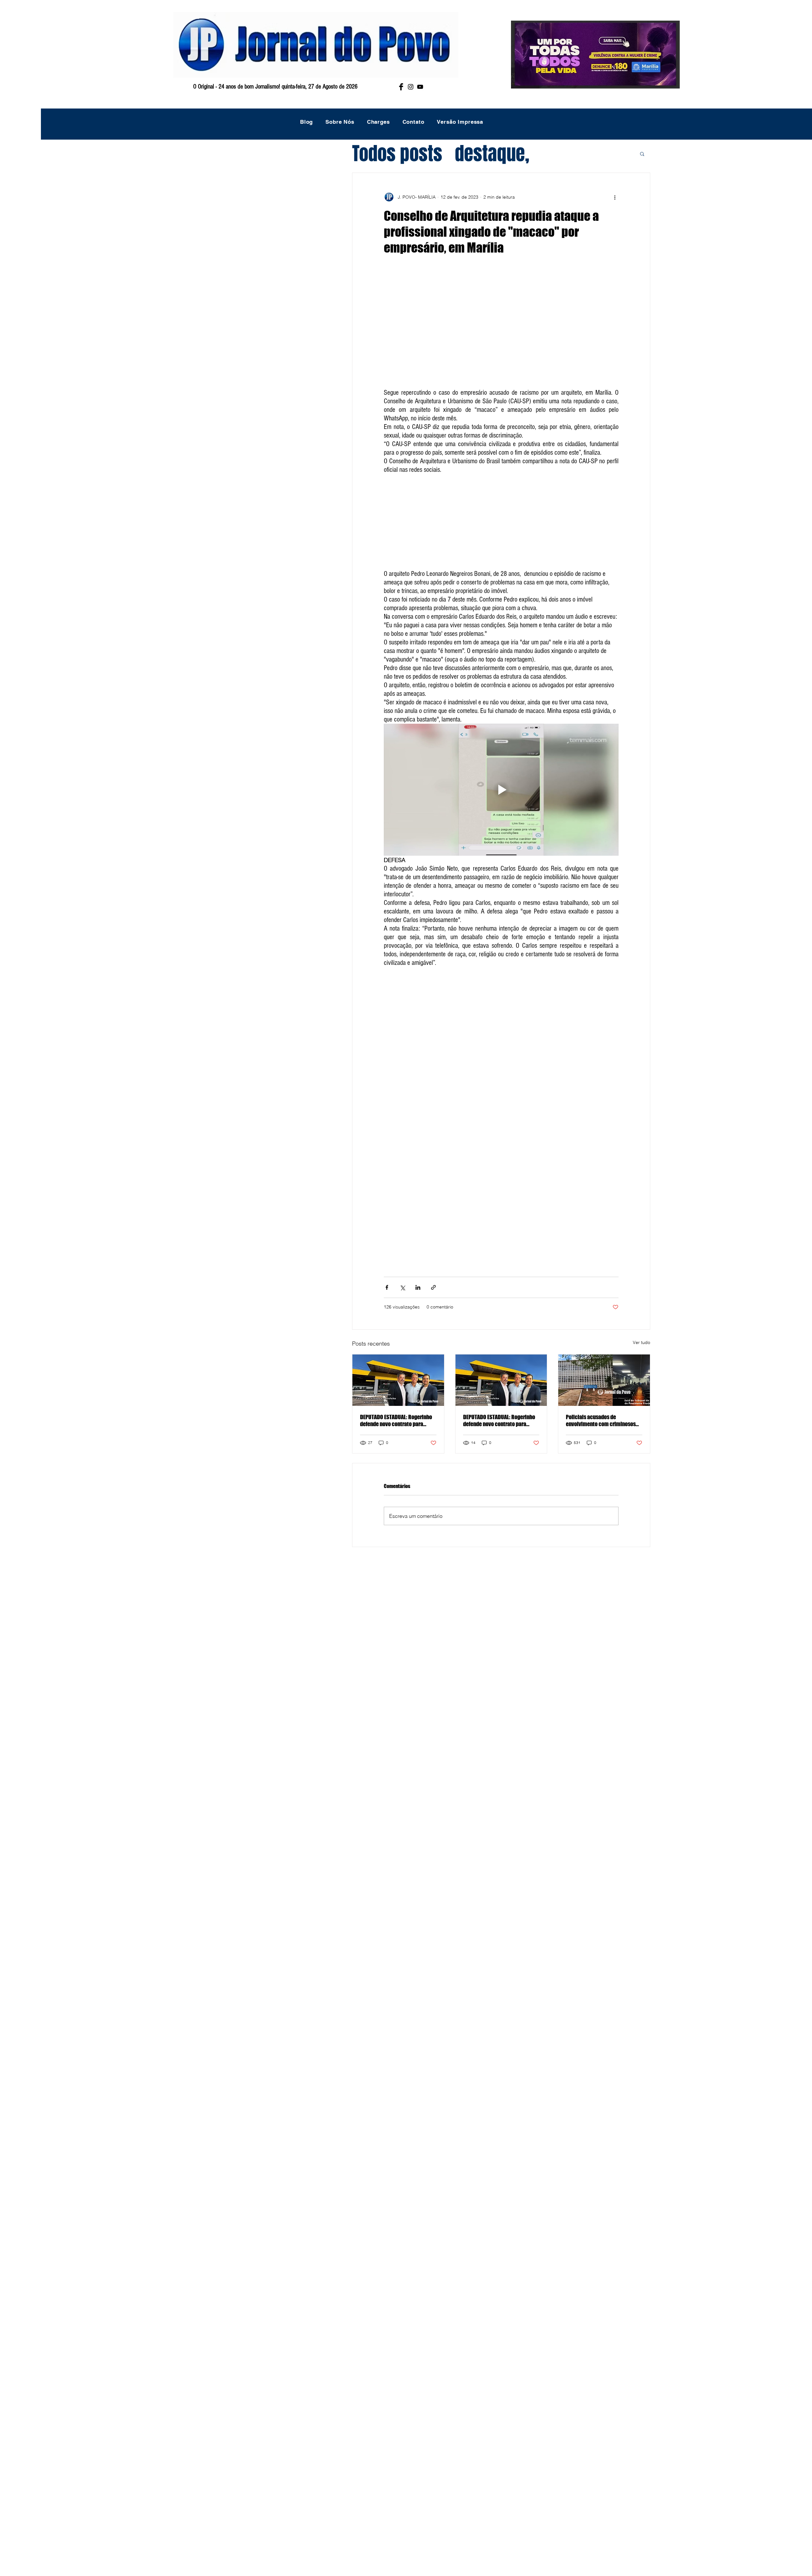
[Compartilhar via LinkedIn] (418, 1287)
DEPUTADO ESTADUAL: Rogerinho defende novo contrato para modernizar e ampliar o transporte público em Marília (396, 1420)
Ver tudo (642, 1342)
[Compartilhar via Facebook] (387, 1287)
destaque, (492, 154)
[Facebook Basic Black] (401, 87)
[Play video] (501, 790)
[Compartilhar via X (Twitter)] (402, 1287)
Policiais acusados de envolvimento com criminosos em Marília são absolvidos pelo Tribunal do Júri (601, 1420)
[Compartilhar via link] (433, 1287)
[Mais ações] (615, 197)
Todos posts (397, 154)
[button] (642, 154)
